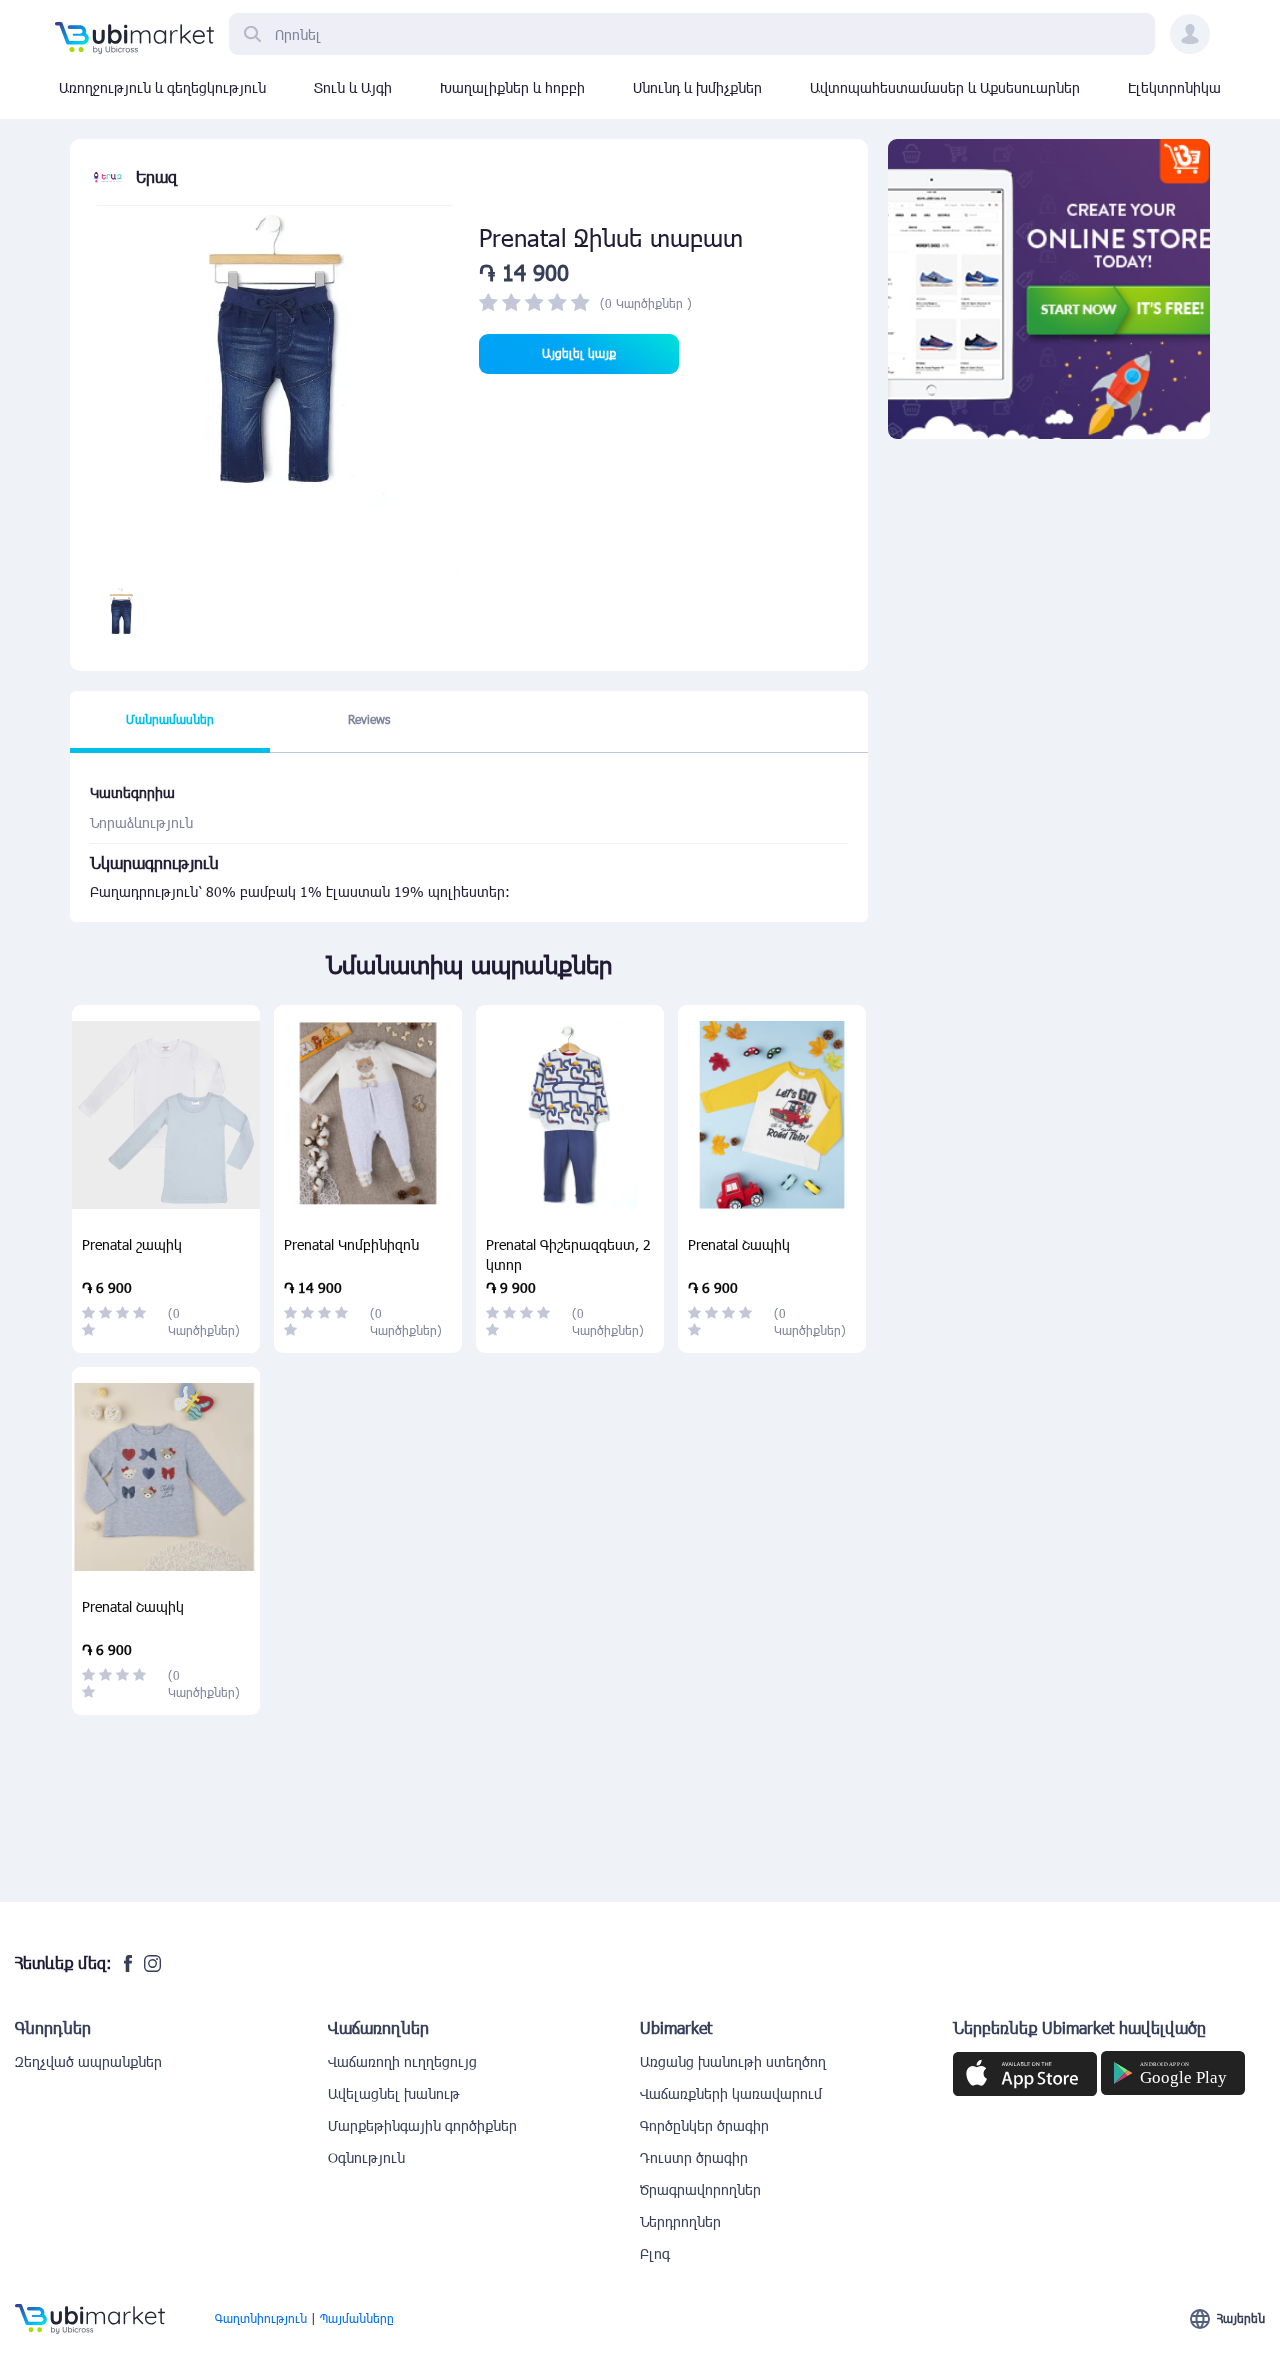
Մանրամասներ (170, 719)
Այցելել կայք (579, 353)
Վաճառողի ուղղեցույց (402, 2061)
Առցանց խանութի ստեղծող (733, 2061)
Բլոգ (655, 2253)
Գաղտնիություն (261, 2318)
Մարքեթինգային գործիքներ (422, 2125)
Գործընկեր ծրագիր (704, 2125)
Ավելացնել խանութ (394, 2093)
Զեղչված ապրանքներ (88, 2061)
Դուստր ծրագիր (694, 2157)
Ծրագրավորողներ (700, 2189)
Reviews (369, 719)
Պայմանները (357, 2318)
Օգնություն (366, 2157)
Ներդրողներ (680, 2221)
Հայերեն (1241, 2318)
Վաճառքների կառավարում (731, 2093)
